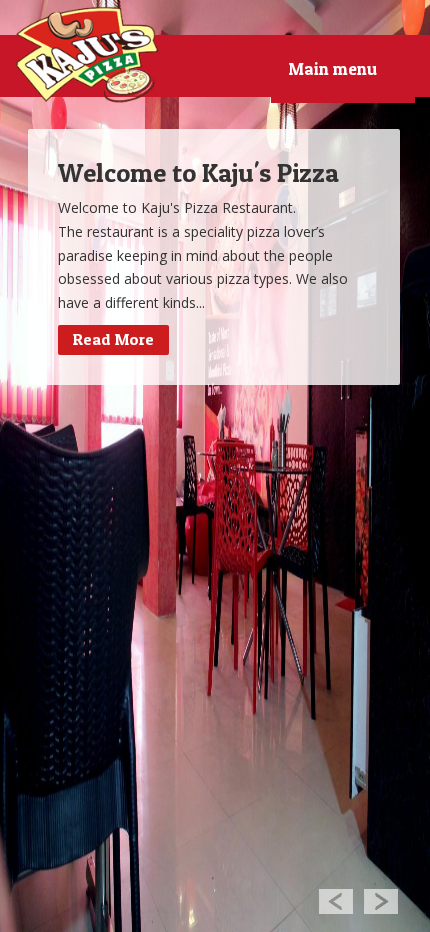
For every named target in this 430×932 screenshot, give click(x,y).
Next (381, 900)
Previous (335, 900)
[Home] (87, 55)
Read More (113, 339)
